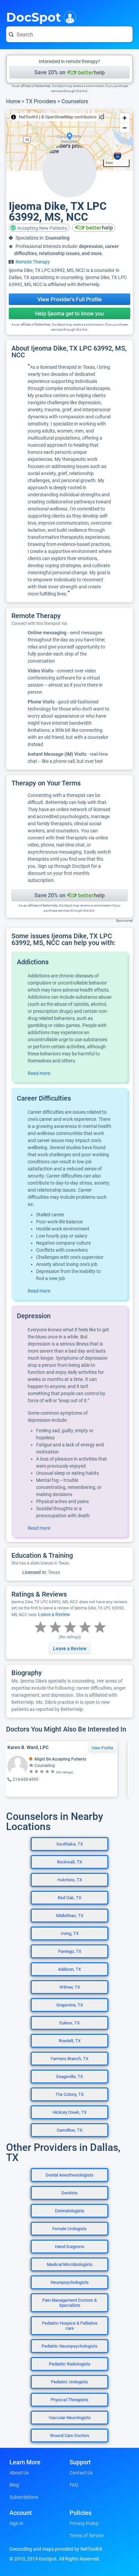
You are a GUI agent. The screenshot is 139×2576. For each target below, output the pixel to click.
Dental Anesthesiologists (69, 2175)
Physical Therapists (69, 2400)
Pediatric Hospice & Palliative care (70, 2326)
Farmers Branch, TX (69, 2059)
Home (13, 101)
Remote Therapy (33, 262)
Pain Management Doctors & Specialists (69, 2303)
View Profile (102, 1748)
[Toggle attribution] (13, 117)
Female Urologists (69, 2229)
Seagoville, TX (69, 2076)
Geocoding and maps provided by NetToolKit (56, 2549)
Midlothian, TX (70, 1916)
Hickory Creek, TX (70, 2112)
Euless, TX (69, 2023)
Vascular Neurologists (70, 2418)
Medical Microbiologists (70, 2264)
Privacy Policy (84, 2523)
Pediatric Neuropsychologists (69, 2346)
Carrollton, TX (69, 2130)
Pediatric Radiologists (70, 2364)
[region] (69, 140)
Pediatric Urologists (69, 2382)
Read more (39, 1073)
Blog (14, 2485)
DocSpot (34, 17)
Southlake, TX (70, 1844)
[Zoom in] (125, 118)
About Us (19, 2473)
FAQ (74, 2485)
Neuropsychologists (70, 2282)
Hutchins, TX (70, 1880)
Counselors (75, 101)
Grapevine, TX (70, 2005)
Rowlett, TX (70, 2041)
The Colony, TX (69, 2094)
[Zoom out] (125, 128)
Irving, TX (70, 1933)
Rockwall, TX (69, 1862)
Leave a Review (54, 1614)
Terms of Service (87, 2536)
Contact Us (81, 2473)
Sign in (16, 2523)
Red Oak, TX (69, 1898)
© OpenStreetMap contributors (69, 117)
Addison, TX (69, 1969)
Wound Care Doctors (70, 2435)
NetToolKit (29, 117)
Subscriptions (24, 2497)
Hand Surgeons (70, 2247)
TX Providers (41, 101)
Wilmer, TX (70, 1987)
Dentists (69, 2193)
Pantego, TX (70, 1951)
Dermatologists (70, 2211)
